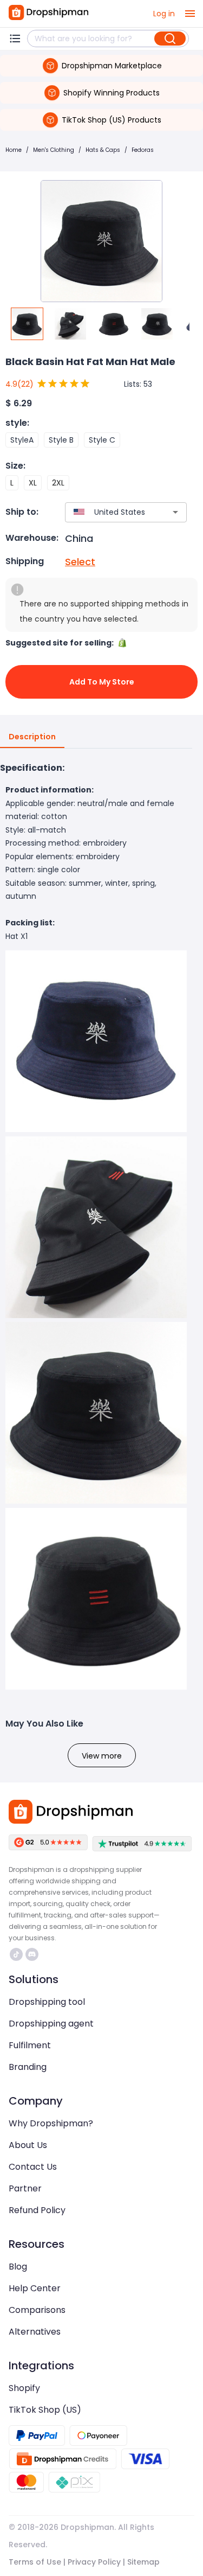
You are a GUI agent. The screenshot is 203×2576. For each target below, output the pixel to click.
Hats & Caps (103, 150)
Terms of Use (35, 2562)
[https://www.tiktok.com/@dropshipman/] (16, 1954)
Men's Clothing (54, 150)
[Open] (175, 512)
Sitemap (143, 2562)
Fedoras (143, 150)
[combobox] (110, 512)
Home (14, 150)
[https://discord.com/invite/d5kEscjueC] (32, 1954)
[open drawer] (190, 14)
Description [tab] (32, 737)
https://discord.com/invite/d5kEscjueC (33, 1954)
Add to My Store (102, 682)
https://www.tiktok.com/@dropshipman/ (18, 1954)
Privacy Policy (94, 2562)
